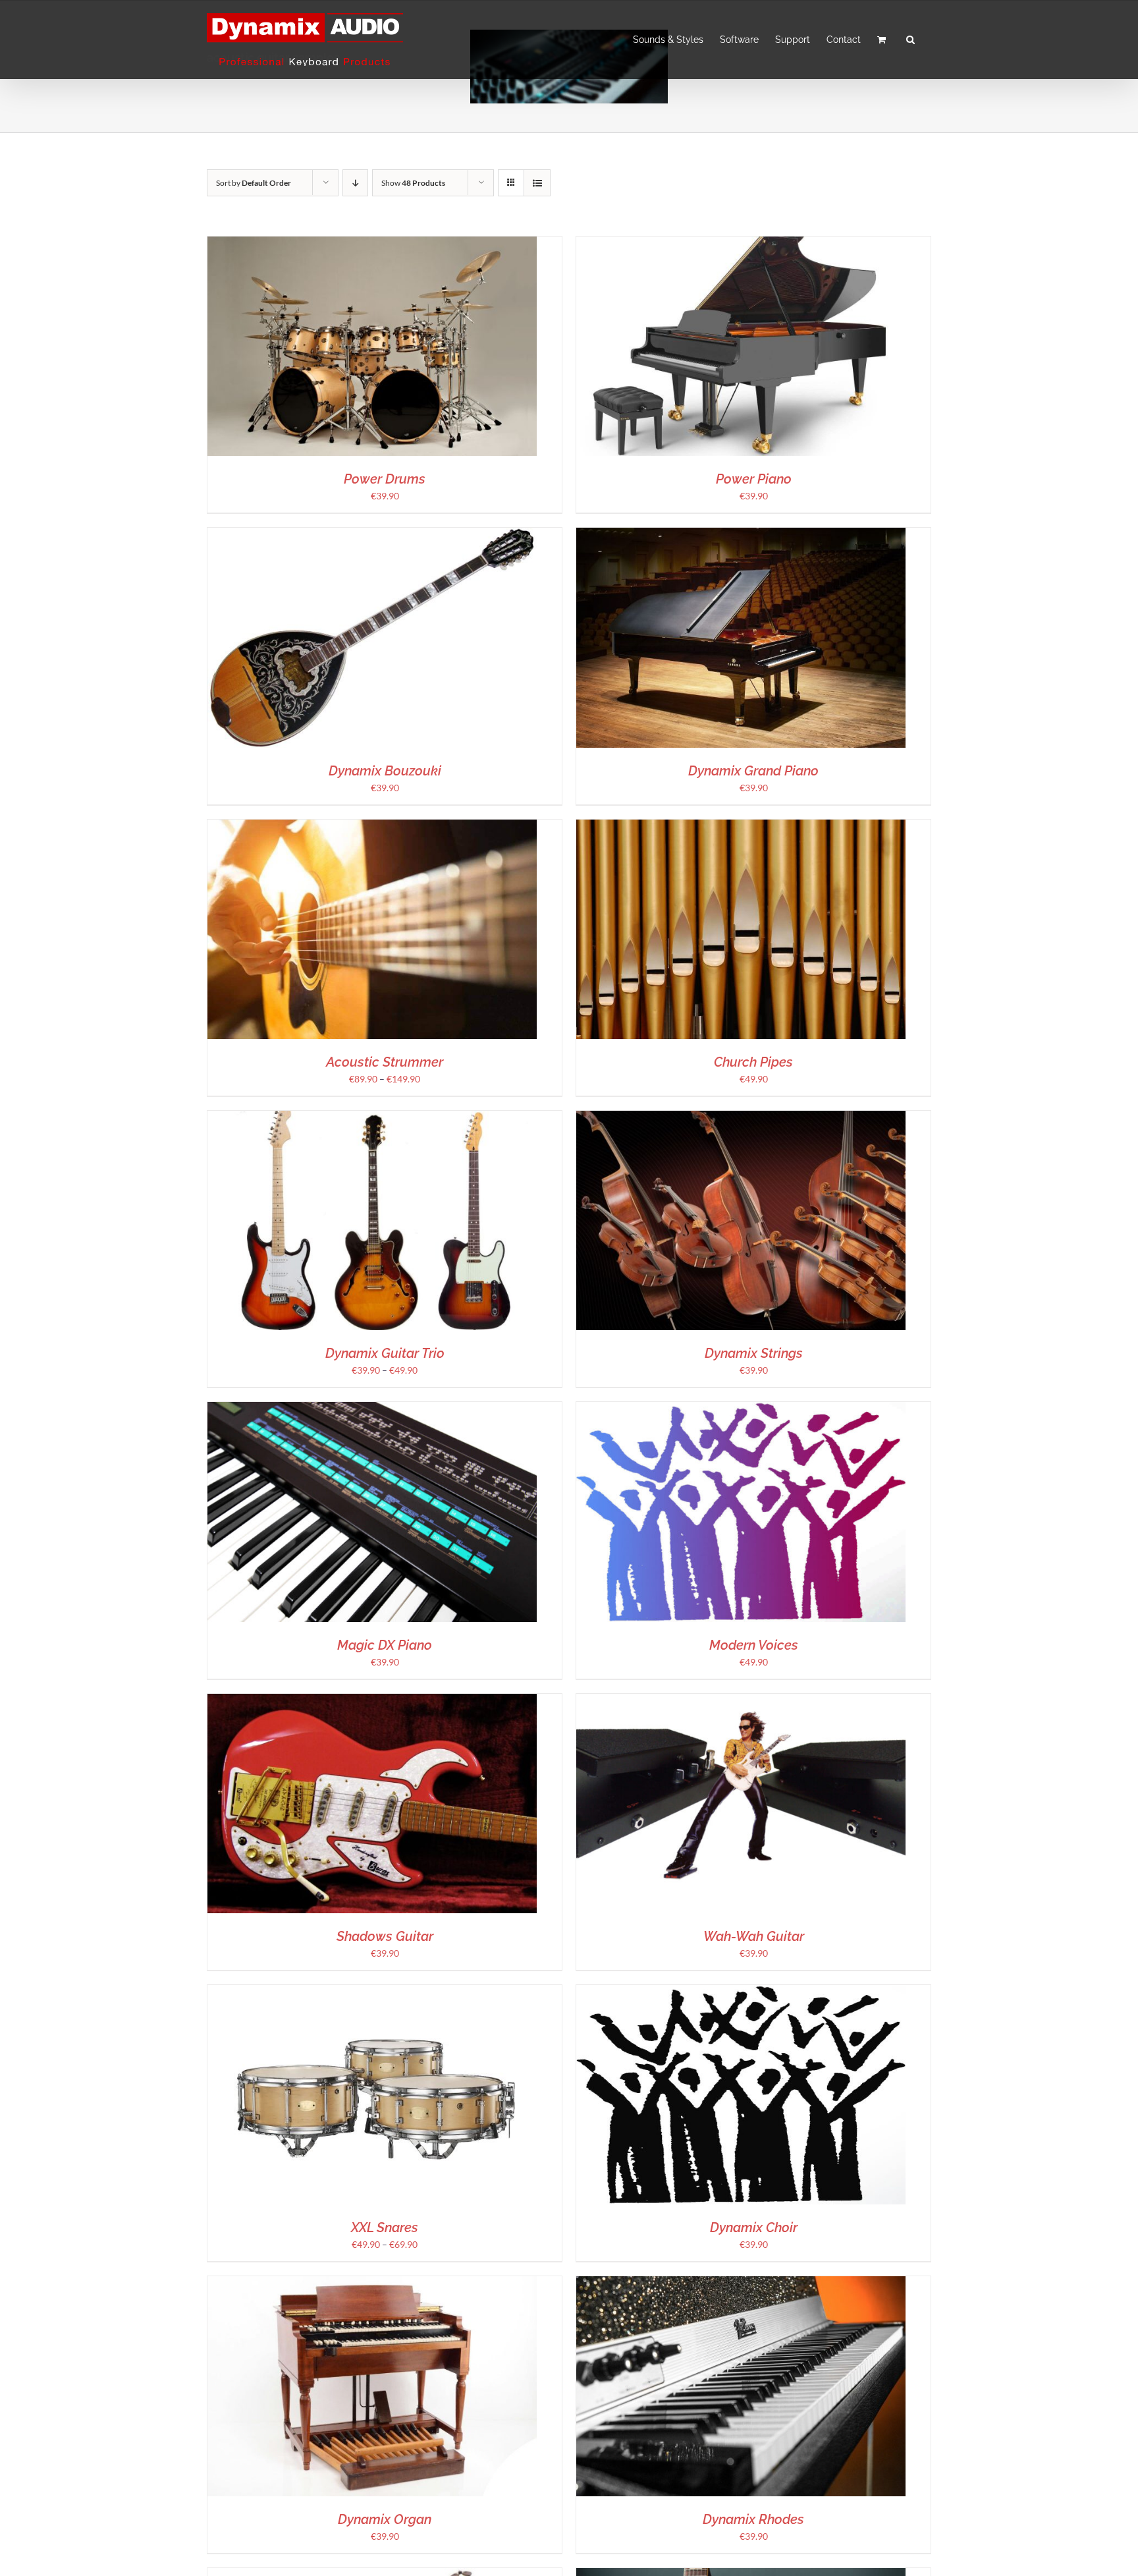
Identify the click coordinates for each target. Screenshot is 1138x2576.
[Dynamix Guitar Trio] (372, 1118)
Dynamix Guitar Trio (385, 1353)
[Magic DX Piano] (372, 1409)
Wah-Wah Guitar (754, 1936)
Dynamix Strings (754, 1353)
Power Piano (754, 479)
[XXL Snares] (372, 1992)
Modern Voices (754, 1645)
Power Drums (385, 479)
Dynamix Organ (385, 2519)
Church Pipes (753, 1062)
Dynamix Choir (754, 2227)
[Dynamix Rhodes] (741, 2283)
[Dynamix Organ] (372, 2283)
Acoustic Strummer (385, 1062)
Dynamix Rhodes (753, 2519)
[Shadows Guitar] (372, 1701)
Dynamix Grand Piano (753, 771)
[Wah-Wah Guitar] (741, 1701)
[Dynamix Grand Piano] (741, 535)
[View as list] (537, 183)
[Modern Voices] (741, 1409)
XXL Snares (385, 2227)
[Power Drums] (372, 243)
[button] (910, 40)
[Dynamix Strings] (741, 1118)
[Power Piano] (741, 243)
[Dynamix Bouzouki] (372, 535)
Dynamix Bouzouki (385, 771)
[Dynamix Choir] (741, 1992)
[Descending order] (355, 183)
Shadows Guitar (385, 1936)
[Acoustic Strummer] (372, 826)
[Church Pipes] (741, 826)
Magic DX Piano (385, 1645)
